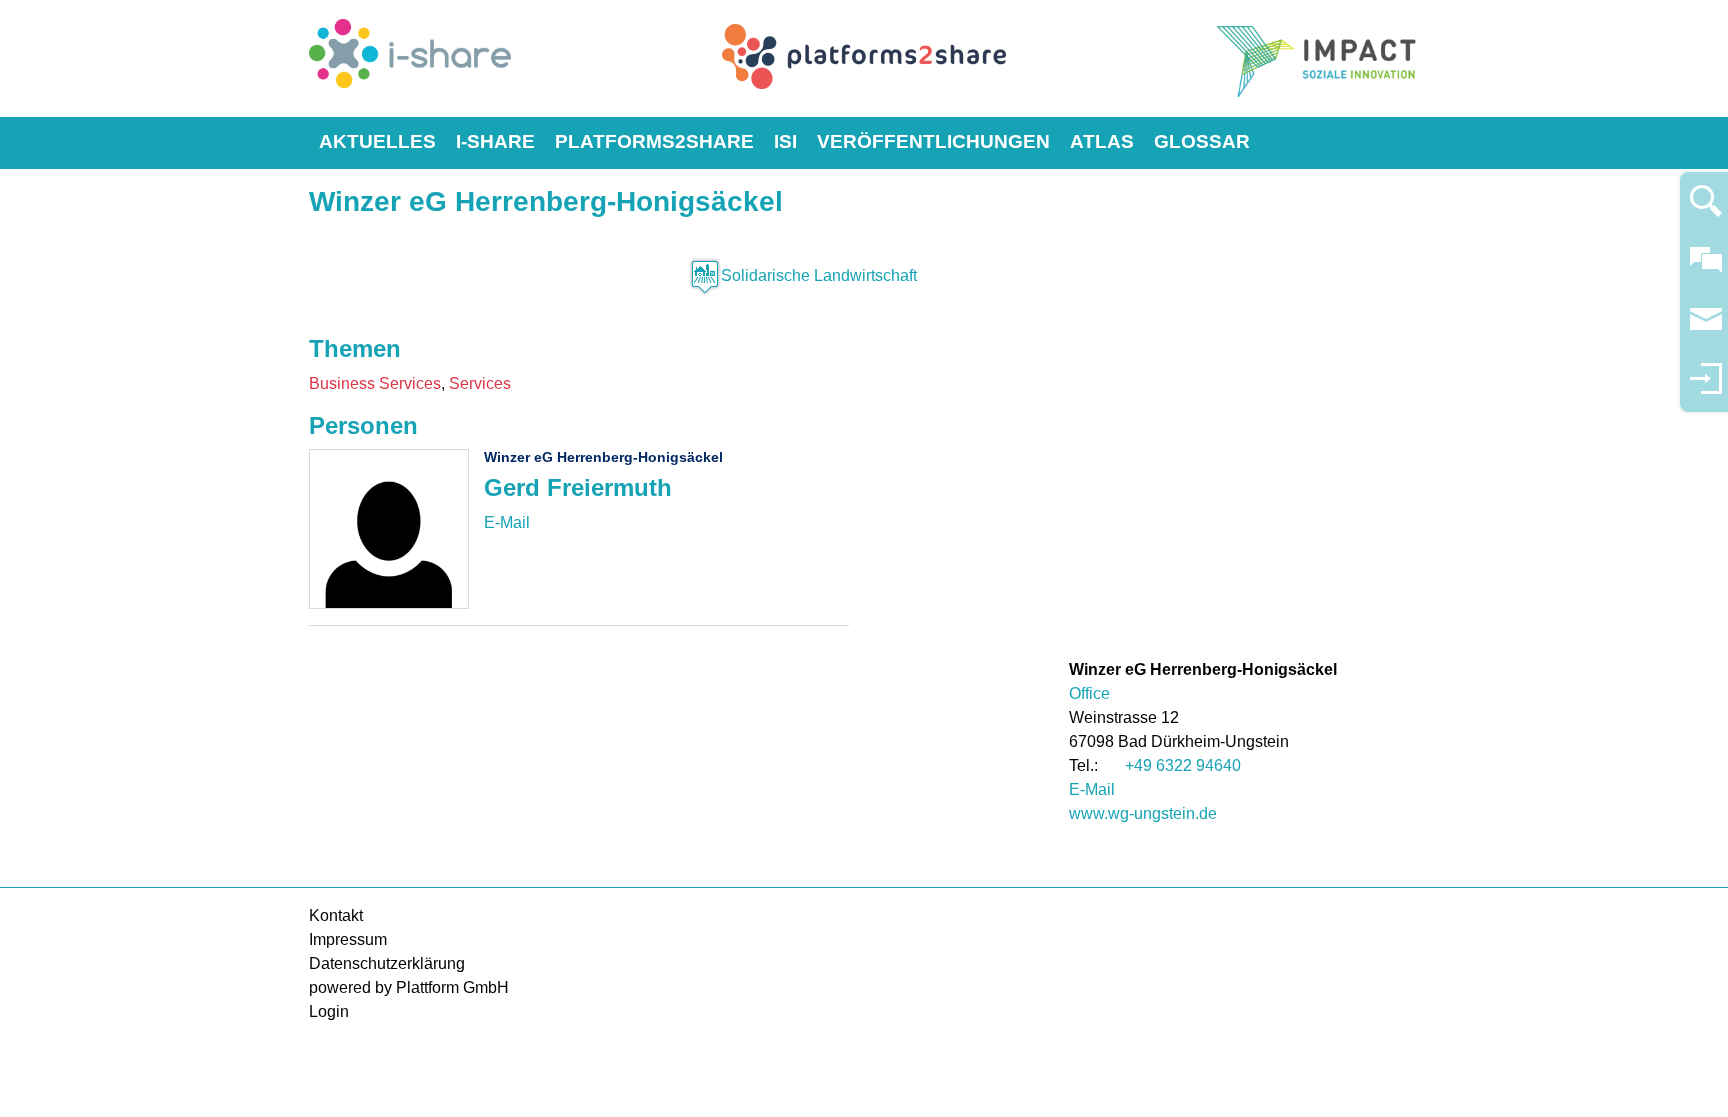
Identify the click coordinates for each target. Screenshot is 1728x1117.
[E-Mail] (507, 522)
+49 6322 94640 (1183, 765)
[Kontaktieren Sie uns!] (1706, 268)
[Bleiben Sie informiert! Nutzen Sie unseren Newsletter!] (1706, 328)
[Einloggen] (1706, 387)
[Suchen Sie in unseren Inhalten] (1706, 209)
